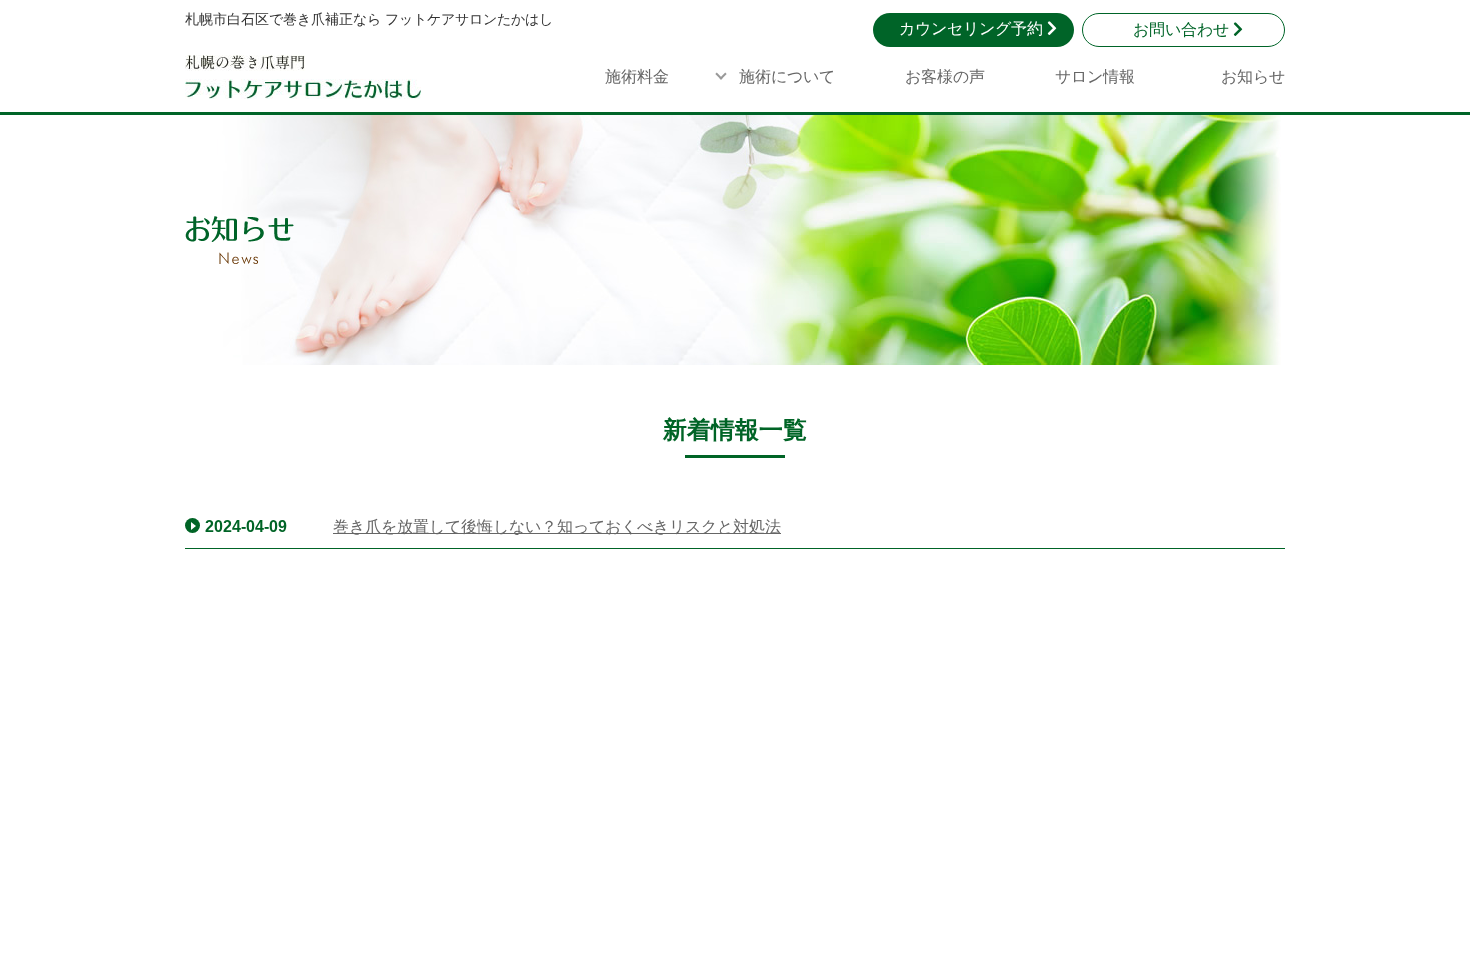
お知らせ (1253, 76)
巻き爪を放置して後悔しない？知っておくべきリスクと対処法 (557, 526)
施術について (787, 76)
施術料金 (637, 76)
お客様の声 (945, 76)
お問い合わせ (1183, 29)
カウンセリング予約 (973, 28)
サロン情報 (1095, 76)
